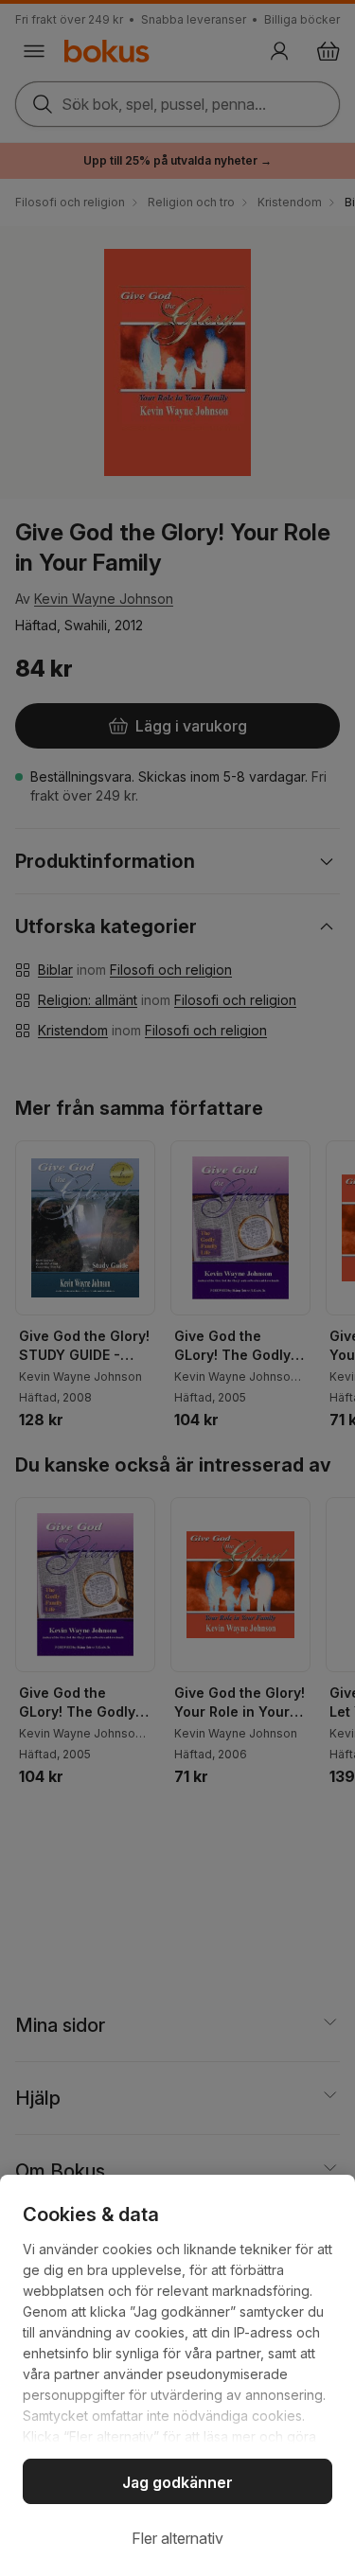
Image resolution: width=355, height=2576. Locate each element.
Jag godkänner (177, 2482)
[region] (177, 2375)
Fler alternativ (177, 2538)
